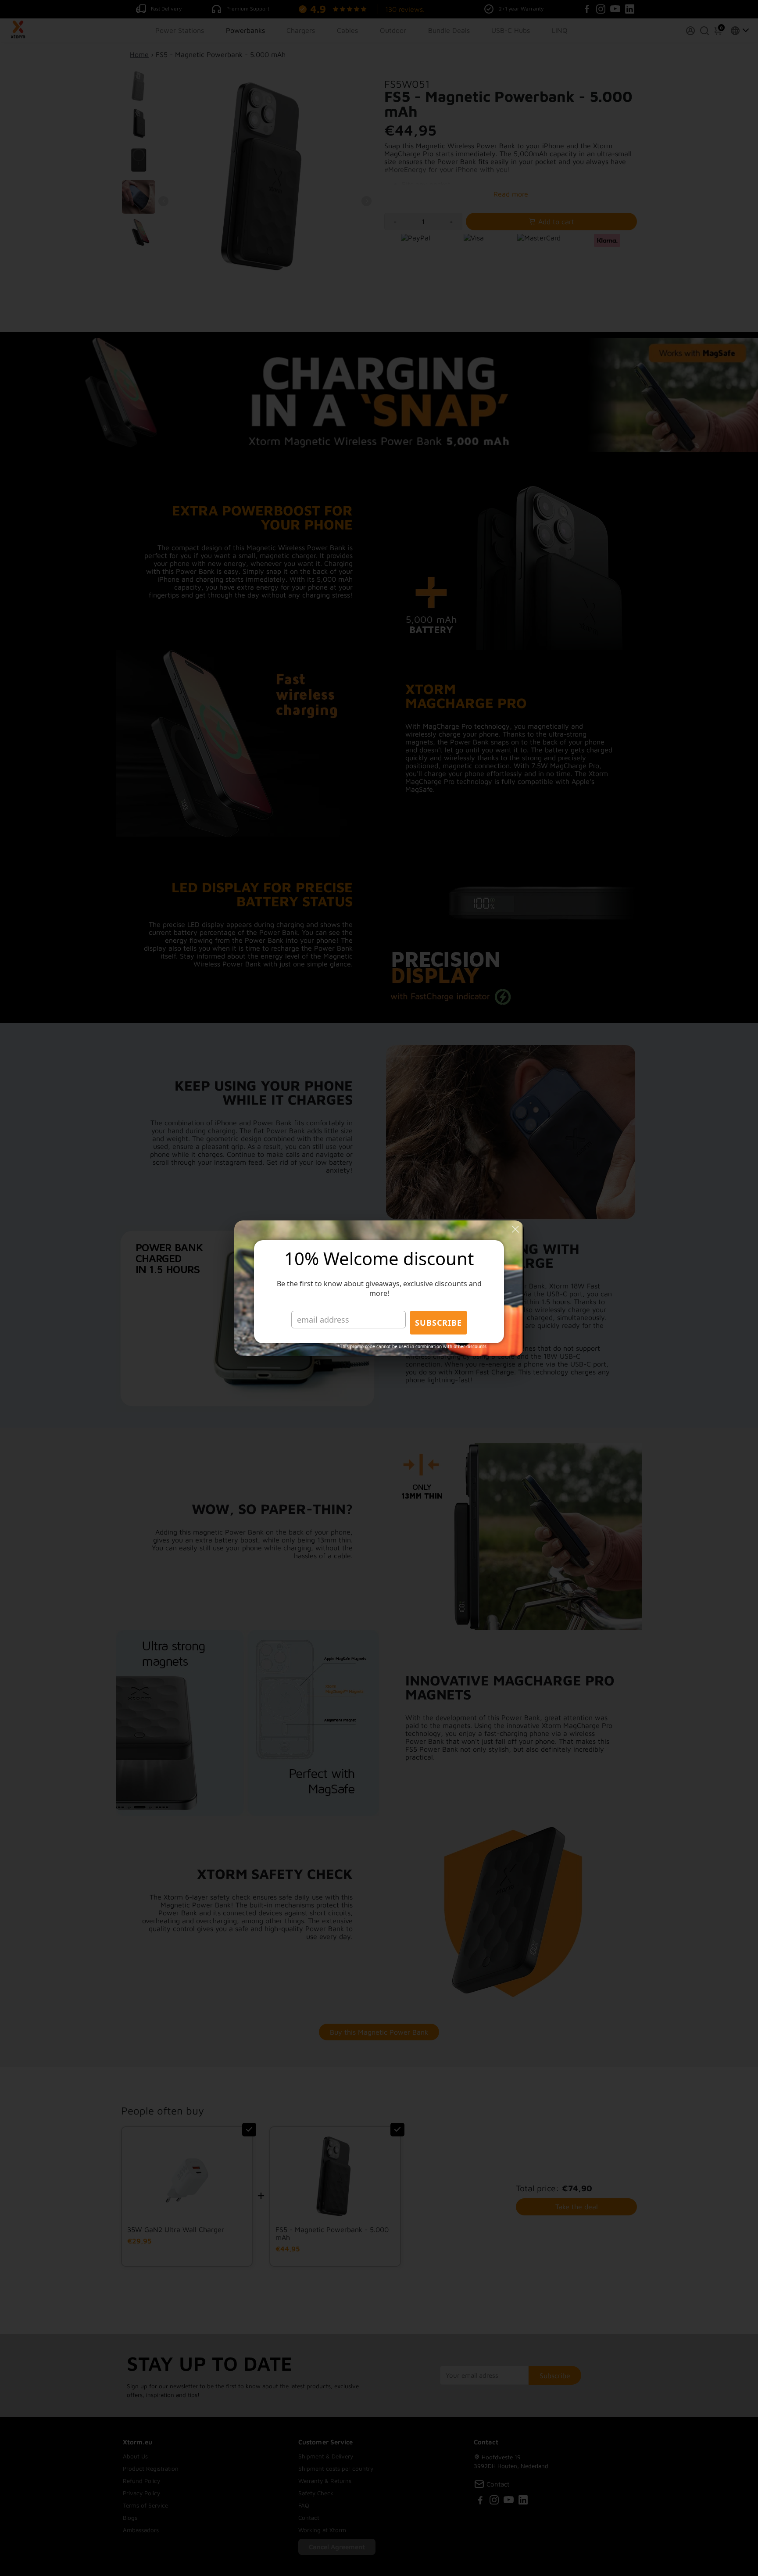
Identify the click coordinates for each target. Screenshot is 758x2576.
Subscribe (438, 1323)
